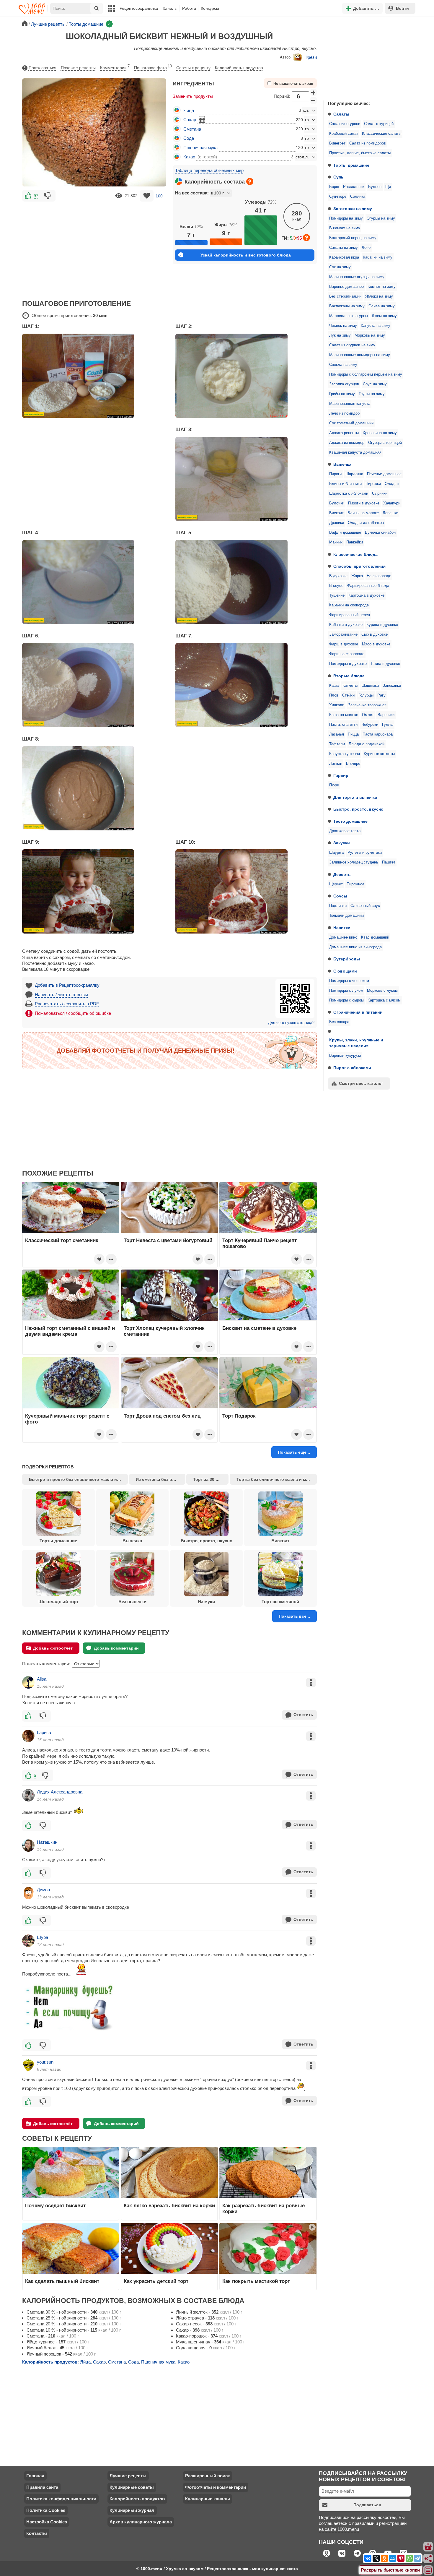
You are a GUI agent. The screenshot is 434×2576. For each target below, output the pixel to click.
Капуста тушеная (345, 754)
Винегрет (337, 143)
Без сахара (339, 1022)
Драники (337, 523)
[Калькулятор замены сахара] (202, 119)
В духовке (338, 576)
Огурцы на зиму (381, 218)
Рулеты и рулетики (365, 853)
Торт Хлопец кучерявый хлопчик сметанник (164, 1331)
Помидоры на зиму (346, 218)
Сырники (380, 494)
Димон (43, 1890)
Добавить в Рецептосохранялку (67, 985)
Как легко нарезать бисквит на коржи (169, 2205)
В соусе (336, 586)
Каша (334, 686)
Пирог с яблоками (352, 1068)
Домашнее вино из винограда (355, 947)
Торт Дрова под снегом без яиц (162, 1416)
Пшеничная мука (200, 148)
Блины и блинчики (345, 484)
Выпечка (342, 464)
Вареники (386, 715)
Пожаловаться (43, 68)
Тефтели (337, 744)
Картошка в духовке (366, 595)
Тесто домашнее (350, 821)
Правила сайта (42, 2487)
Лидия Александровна (60, 1792)
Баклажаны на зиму (347, 306)
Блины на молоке (363, 513)
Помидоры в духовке (348, 664)
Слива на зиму (382, 306)
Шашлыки (370, 686)
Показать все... (294, 1616)
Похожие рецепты (78, 68)
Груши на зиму (372, 394)
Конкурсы (210, 8)
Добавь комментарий (116, 1648)
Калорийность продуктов (239, 68)
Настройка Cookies (47, 2522)
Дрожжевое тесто (345, 831)
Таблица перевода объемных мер (209, 170)
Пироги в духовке (364, 503)
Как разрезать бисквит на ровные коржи (263, 2208)
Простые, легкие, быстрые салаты (360, 153)
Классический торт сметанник (62, 1240)
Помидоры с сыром (346, 1000)
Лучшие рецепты (128, 2476)
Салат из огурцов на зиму (352, 345)
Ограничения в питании (358, 1012)
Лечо (366, 248)
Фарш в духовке (344, 644)
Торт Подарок (239, 1416)
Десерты (342, 874)
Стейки (348, 695)
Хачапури (392, 503)
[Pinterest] (401, 2558)
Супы (339, 177)
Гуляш (388, 725)
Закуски (342, 843)
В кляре (353, 764)
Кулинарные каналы (208, 2499)
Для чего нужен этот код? (291, 1023)
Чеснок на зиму (343, 326)
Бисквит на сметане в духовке (259, 1328)
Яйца (189, 110)
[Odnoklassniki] (384, 2558)
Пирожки (373, 484)
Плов (334, 695)
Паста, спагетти (343, 725)
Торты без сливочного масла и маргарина (276, 1479)
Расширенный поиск (208, 2476)
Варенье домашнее (346, 287)
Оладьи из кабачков (366, 523)
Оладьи (392, 484)
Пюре (334, 785)
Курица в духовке (382, 625)
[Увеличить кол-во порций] (314, 92)
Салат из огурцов (345, 124)
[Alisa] (28, 1682)
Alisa (42, 1679)
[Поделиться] (428, 2559)
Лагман (336, 764)
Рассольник (354, 187)
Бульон (375, 187)
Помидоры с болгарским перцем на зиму (366, 374)
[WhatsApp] (409, 2558)
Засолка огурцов (344, 384)
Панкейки (355, 542)
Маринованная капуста (350, 404)
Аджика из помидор (347, 443)
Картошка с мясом (384, 1000)
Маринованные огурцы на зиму (357, 277)
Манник (336, 542)
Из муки (206, 1602)
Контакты (37, 2533)
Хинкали (337, 705)
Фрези (311, 57)
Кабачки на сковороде (349, 605)
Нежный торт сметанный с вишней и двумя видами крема (70, 1331)
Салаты (341, 114)
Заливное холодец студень (354, 862)
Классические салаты (382, 134)
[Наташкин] (28, 1845)
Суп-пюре (338, 197)
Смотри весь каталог (361, 1083)
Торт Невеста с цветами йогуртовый (168, 1240)
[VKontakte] (368, 2558)
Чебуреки (370, 725)
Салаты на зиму (344, 248)
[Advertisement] (368, 57)
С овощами (345, 971)
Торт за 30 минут (211, 1479)
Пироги (335, 474)
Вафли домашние (345, 533)
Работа (189, 8)
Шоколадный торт (58, 1602)
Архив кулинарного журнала (141, 2522)
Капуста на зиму (376, 326)
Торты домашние (351, 165)
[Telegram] (417, 2558)
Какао (189, 157)
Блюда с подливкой (367, 744)
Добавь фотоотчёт (53, 1648)
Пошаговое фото (153, 67)
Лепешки (390, 513)
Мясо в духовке (376, 644)
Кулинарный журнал (132, 2510)
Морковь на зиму (370, 335)
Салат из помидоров (368, 143)
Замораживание (343, 634)
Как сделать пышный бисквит (62, 2281)
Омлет (368, 715)
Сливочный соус (365, 906)
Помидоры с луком (346, 991)
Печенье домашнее (384, 474)
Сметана (192, 129)
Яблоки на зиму (379, 296)
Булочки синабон (380, 533)
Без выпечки (132, 1602)
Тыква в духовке (385, 664)
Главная (35, 2476)
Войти (402, 8)
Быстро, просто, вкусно (358, 809)
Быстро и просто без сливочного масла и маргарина (78, 1479)
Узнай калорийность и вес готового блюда (246, 255)
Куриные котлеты (379, 754)
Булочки (337, 503)
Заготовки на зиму (353, 209)
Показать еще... (294, 1452)
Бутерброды (347, 959)
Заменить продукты (193, 96)
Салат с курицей (379, 124)
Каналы (170, 8)
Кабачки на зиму (378, 257)
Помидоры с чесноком (349, 981)
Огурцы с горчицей (385, 443)
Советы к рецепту (193, 68)
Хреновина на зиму (380, 433)
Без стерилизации (345, 296)
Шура (43, 1937)
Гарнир (341, 775)
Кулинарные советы (132, 2487)
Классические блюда (355, 554)
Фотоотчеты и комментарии (216, 2487)
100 (159, 196)
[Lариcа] (28, 1736)
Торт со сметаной (280, 1602)
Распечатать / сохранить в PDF (67, 1004)
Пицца (353, 734)
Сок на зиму (340, 267)
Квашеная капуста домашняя (355, 452)
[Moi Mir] (393, 2558)
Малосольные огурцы (349, 316)
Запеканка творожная (367, 705)
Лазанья (337, 734)
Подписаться (367, 2505)
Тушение (337, 595)
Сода (189, 138)
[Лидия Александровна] (28, 1795)
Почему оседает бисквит (55, 2205)
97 (36, 196)
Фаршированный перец (350, 615)
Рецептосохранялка (139, 8)
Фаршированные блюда (368, 586)
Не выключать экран (293, 84)
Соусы (340, 896)
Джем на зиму (384, 316)
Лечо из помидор (344, 413)
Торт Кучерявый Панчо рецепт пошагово (260, 1243)
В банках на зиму (345, 228)
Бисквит (336, 513)
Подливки (338, 906)
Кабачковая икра (344, 257)
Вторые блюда (349, 676)
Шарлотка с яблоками (349, 494)
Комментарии (115, 67)
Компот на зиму (382, 287)
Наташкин (47, 1842)
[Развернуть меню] (428, 2570)
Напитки (342, 928)
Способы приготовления (359, 566)
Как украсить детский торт (156, 2281)
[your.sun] (28, 2065)
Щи (388, 187)
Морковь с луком (382, 991)
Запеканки (392, 686)
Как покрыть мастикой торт (256, 2281)
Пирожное (355, 884)
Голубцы (366, 695)
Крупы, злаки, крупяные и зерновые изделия (356, 1043)
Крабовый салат (344, 134)
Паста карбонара (378, 734)
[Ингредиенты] (428, 2547)
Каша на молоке (344, 715)
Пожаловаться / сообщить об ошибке (73, 1013)
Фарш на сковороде (347, 654)
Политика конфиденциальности (61, 2499)
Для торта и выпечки (355, 797)
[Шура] (28, 1941)
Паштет (389, 862)
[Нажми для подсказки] (250, 181)
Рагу (381, 695)
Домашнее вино (343, 937)
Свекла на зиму (343, 365)
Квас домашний (375, 937)
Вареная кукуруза (345, 1056)
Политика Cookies (46, 2510)
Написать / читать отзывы (61, 995)
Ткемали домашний (346, 916)
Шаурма (336, 853)
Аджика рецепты (344, 433)
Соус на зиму (375, 384)
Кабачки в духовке (346, 625)
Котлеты (350, 686)
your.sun (45, 2062)
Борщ (334, 187)
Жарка (357, 576)
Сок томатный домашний (351, 423)
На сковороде (379, 576)
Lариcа (44, 1732)
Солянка (358, 197)
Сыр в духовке (375, 634)
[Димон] (28, 1893)
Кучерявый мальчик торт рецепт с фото (67, 1419)
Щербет (336, 884)
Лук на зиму (340, 335)
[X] (376, 2558)
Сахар (190, 120)
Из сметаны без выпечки (160, 1479)
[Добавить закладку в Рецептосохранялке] (147, 196)
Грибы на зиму (342, 394)
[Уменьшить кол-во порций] (314, 100)
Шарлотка (354, 474)
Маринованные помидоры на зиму (360, 355)
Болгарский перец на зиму (353, 238)
